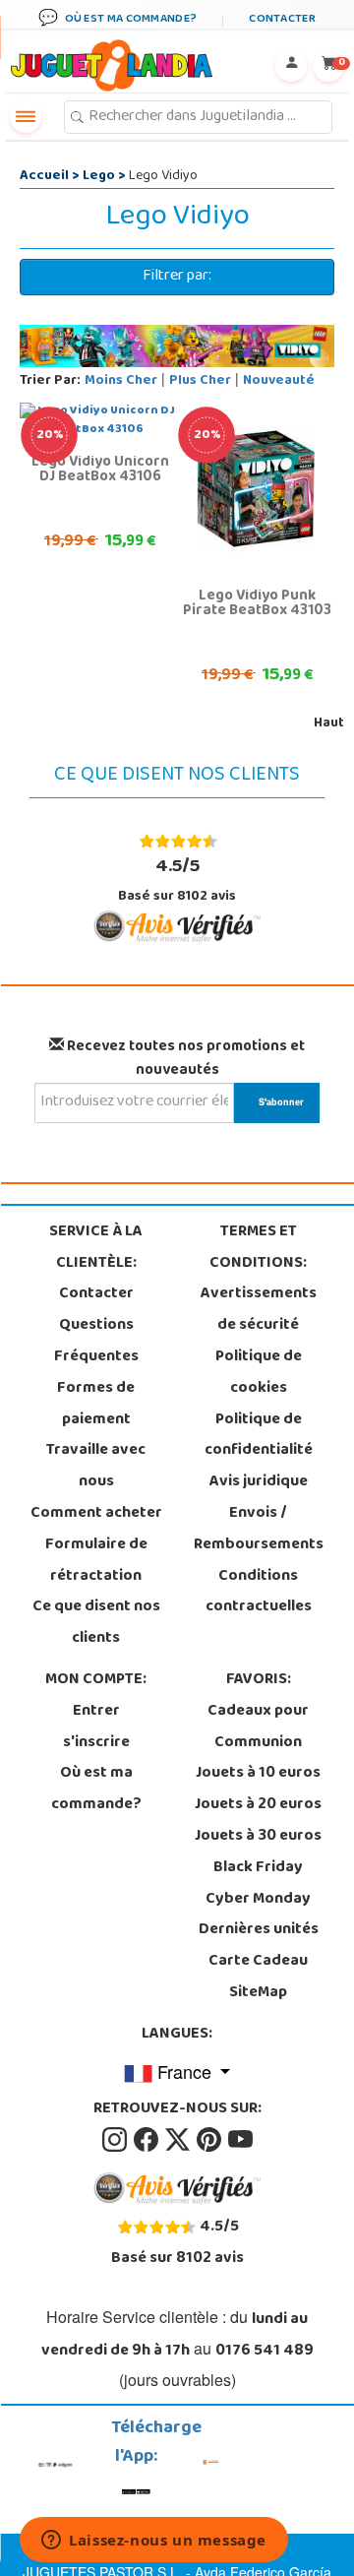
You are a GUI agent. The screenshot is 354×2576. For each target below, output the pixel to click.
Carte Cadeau (258, 1962)
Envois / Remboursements (259, 1530)
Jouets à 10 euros (258, 1774)
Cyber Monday (258, 1900)
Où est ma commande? (96, 1790)
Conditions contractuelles (259, 1593)
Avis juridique (259, 1482)
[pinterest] (210, 2141)
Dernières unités (259, 1930)
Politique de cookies (259, 1373)
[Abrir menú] (26, 117)
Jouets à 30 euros (258, 1837)
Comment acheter (96, 1514)
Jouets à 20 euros (258, 1805)
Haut (329, 724)
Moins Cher (121, 381)
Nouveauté (279, 381)
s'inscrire (96, 1743)
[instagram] (116, 2141)
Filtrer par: (177, 277)
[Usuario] (291, 66)
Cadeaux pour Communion (258, 1728)
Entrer (96, 1712)
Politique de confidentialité (259, 1436)
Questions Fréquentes (96, 1342)
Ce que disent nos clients (96, 1623)
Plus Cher (200, 381)
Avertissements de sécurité (259, 1310)
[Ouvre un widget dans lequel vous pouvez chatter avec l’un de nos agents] (154, 2542)
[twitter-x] (179, 2141)
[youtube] (240, 2141)
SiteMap (258, 1993)
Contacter (96, 1294)
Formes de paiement (96, 1405)
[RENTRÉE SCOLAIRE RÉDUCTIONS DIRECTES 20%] (256, 490)
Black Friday (258, 1868)
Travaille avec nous (96, 1467)
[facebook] (147, 2141)
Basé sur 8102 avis (177, 880)
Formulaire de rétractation (96, 1561)
